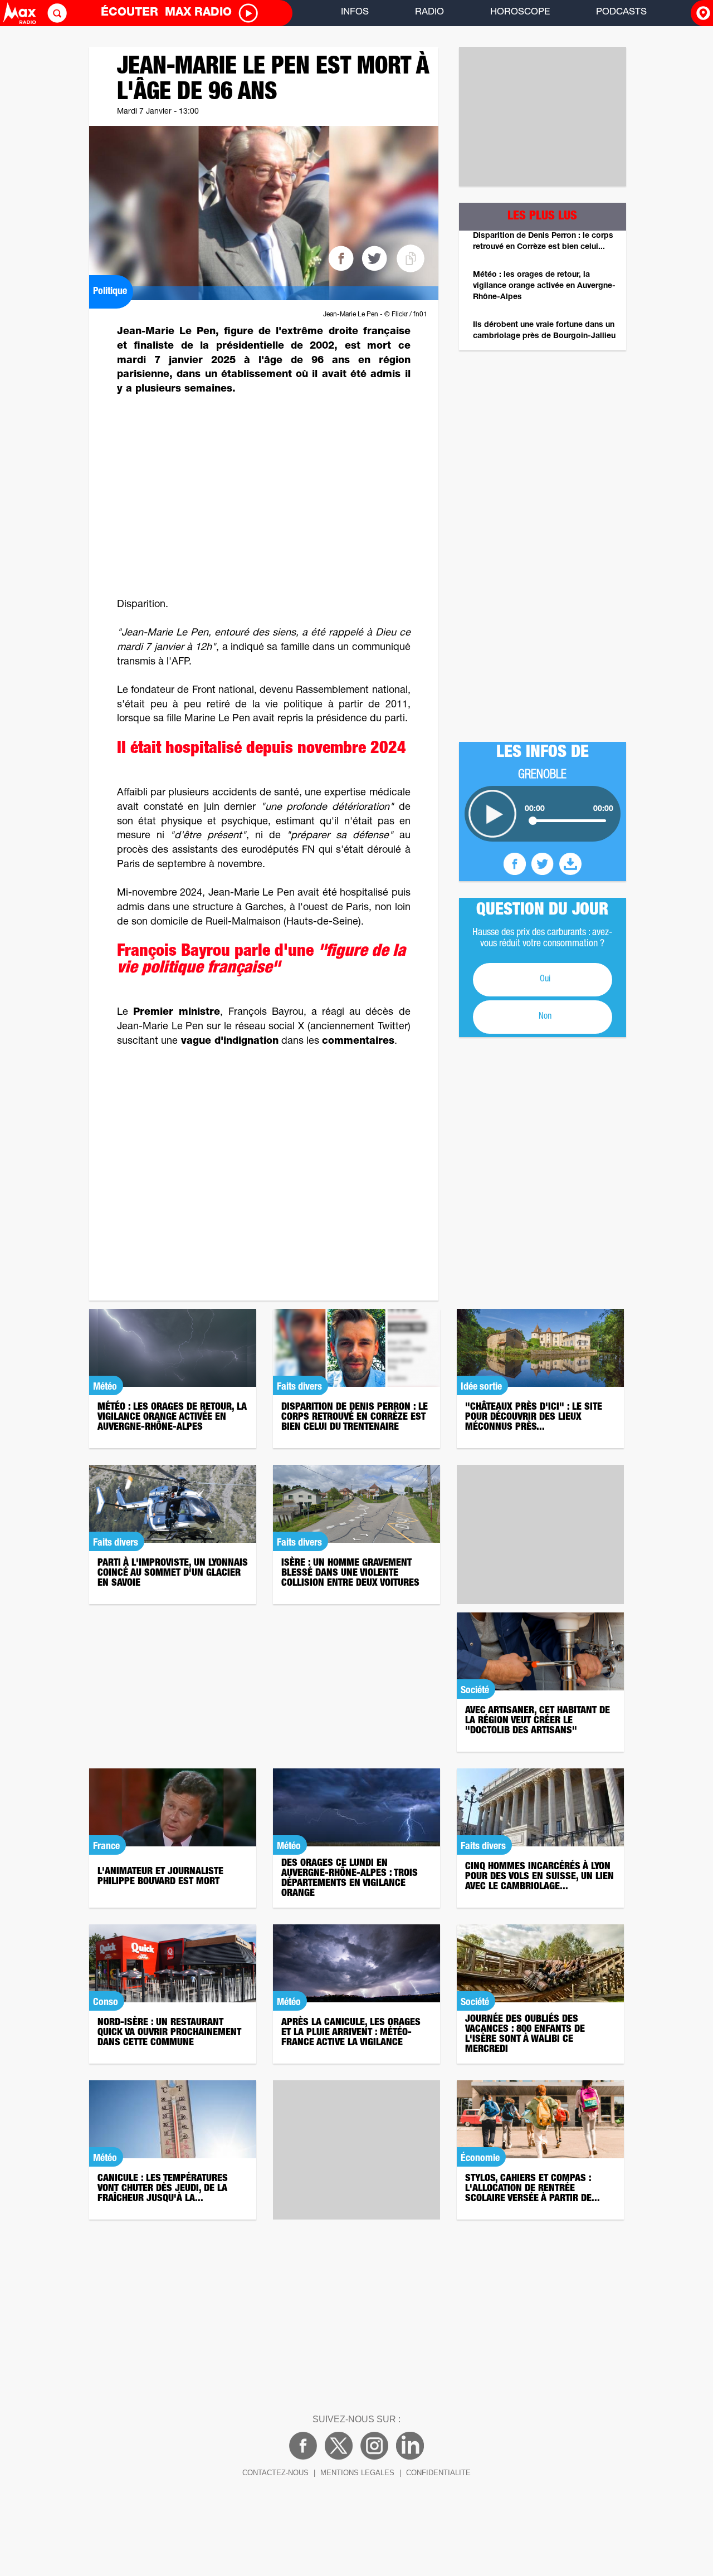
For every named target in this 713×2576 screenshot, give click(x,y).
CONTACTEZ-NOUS (275, 2473)
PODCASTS (621, 13)
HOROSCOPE (520, 13)
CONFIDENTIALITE (438, 2473)
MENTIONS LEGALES (357, 2473)
